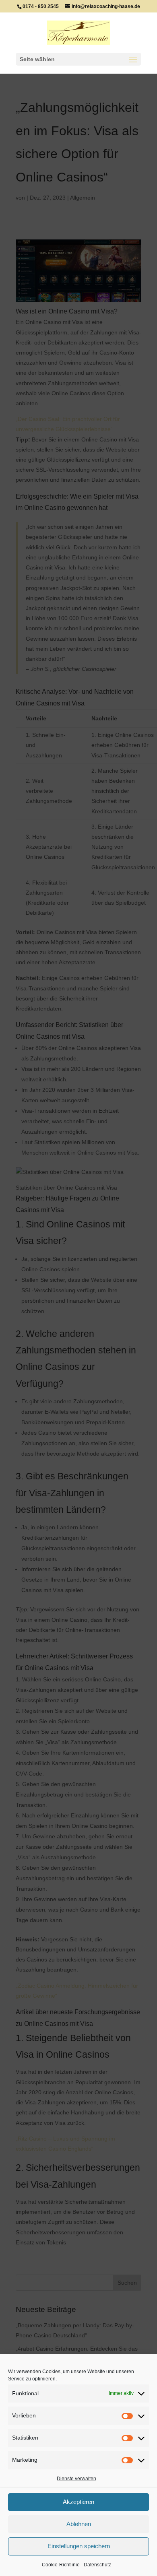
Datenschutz (97, 2565)
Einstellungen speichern (79, 2546)
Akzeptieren (78, 2502)
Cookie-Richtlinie (61, 2565)
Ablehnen (79, 2524)
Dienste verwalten (76, 2479)
